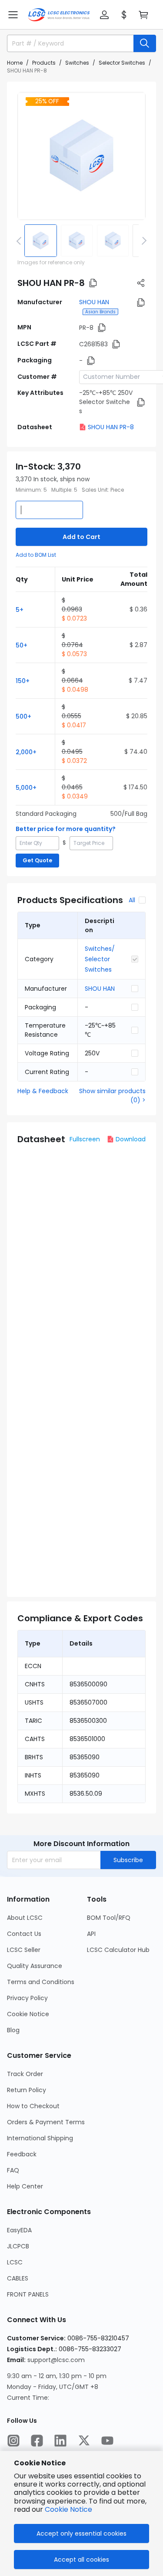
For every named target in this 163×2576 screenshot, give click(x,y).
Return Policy (27, 2090)
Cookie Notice (28, 2014)
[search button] (145, 43)
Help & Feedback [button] (43, 1091)
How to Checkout (33, 2106)
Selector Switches (122, 63)
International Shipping (40, 2138)
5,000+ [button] (26, 788)
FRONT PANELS (28, 2294)
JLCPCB (18, 2246)
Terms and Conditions (41, 1982)
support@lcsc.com (56, 2360)
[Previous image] (20, 240)
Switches (77, 63)
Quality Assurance (35, 1966)
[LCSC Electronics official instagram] (13, 2441)
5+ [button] (20, 610)
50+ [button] (22, 645)
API (91, 1934)
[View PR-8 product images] (81, 156)
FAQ (13, 2170)
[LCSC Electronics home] (59, 15)
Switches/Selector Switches (100, 959)
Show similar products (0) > (112, 1096)
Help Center (25, 2186)
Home (15, 63)
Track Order (25, 2074)
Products (44, 63)
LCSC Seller (24, 1950)
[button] (13, 15)
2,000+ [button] (26, 752)
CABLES (18, 2278)
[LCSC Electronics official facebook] (37, 2441)
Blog (13, 2030)
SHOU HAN (94, 302)
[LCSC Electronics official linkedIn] (60, 2441)
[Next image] (143, 240)
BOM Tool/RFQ (109, 1918)
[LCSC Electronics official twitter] (84, 2441)
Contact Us (24, 1934)
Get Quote (37, 860)
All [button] (132, 900)
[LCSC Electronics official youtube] (107, 2441)
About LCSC (25, 1918)
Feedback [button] (22, 2154)
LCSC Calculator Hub (118, 1950)
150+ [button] (23, 681)
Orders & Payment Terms (46, 2122)
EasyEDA (19, 2230)
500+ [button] (23, 716)
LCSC (15, 2262)
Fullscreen (85, 1139)
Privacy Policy (27, 1998)
